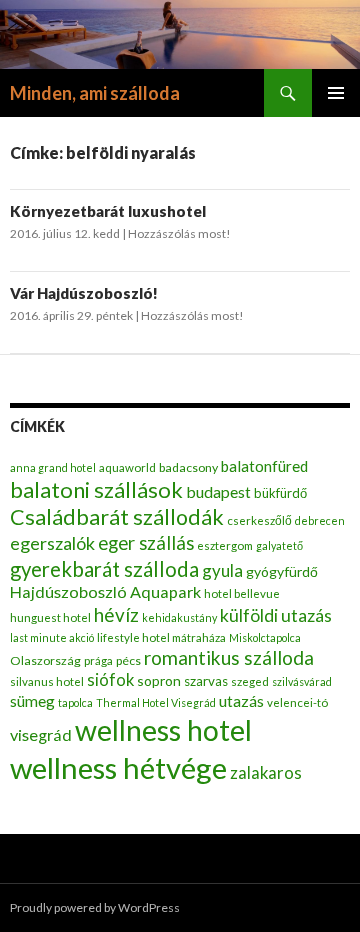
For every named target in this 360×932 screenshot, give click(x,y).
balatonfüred (264, 466)
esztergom (225, 545)
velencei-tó (297, 702)
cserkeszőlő (259, 520)
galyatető (279, 545)
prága (98, 660)
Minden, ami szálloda (95, 93)
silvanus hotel (47, 681)
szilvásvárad (302, 681)
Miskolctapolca (265, 637)
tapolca (75, 702)
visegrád (41, 734)
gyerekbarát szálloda (104, 569)
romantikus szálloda (229, 657)
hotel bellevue (242, 593)
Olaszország (45, 660)
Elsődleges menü (336, 93)
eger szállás (146, 543)
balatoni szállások (96, 489)
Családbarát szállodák (117, 517)
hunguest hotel (50, 617)
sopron (159, 680)
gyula (222, 570)
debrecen (320, 520)
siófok (110, 680)
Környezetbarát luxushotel (108, 211)
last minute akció (52, 637)
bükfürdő (280, 493)
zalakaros (266, 773)
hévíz (116, 614)
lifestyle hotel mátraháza (161, 637)
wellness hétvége (118, 767)
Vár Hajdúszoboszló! (84, 293)
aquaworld (127, 467)
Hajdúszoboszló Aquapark (105, 591)
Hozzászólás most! (179, 233)
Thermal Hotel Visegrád (156, 702)
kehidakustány (179, 617)
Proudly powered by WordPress (95, 907)
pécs (128, 660)
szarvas (206, 681)
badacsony (188, 467)
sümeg (32, 701)
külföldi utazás (276, 615)
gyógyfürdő (282, 571)
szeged (250, 681)
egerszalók (52, 543)
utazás (241, 700)
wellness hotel (163, 730)
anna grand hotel (53, 467)
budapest (218, 491)
